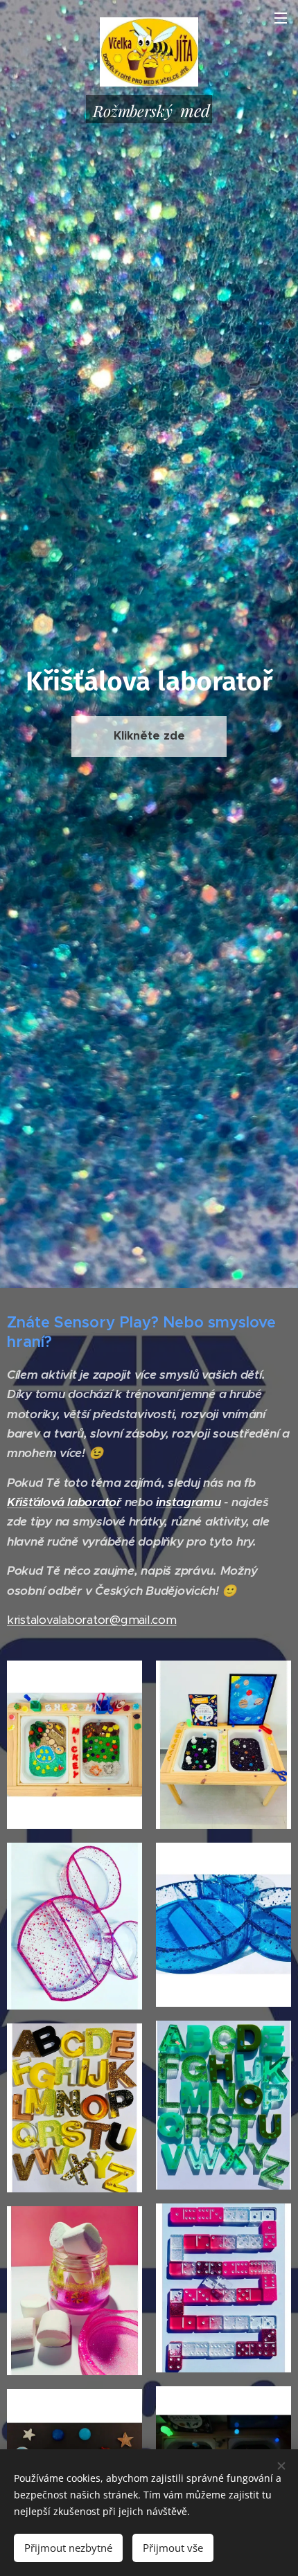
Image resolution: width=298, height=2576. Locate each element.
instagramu (188, 1502)
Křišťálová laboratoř (64, 1502)
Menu (281, 17)
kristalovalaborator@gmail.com (92, 1620)
